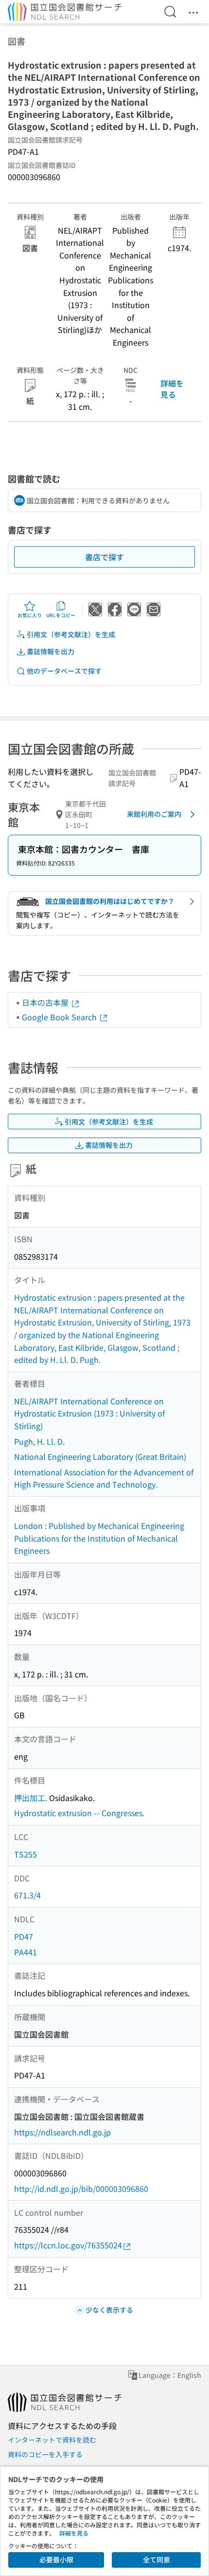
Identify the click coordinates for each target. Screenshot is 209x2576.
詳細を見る (172, 388)
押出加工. (31, 1798)
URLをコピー (61, 615)
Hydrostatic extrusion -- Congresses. (79, 1813)
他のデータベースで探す (64, 671)
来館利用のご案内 (154, 814)
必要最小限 (56, 2559)
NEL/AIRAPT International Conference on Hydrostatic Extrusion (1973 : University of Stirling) (89, 1413)
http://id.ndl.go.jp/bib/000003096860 (81, 2189)
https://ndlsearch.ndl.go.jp (62, 2132)
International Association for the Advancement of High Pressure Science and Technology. (104, 1478)
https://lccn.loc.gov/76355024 (68, 2245)
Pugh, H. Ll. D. (39, 1441)
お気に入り (30, 615)
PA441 (26, 1952)
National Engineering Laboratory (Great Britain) (100, 1456)
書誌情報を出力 (51, 651)
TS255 (26, 1854)
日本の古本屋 (46, 1002)
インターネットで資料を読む (52, 2440)
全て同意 (157, 2559)
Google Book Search (60, 1017)
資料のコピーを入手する (45, 2454)
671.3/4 (27, 1895)
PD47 (24, 1936)
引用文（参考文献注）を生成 (71, 634)
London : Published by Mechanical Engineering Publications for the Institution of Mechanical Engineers (99, 1538)
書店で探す (104, 557)
